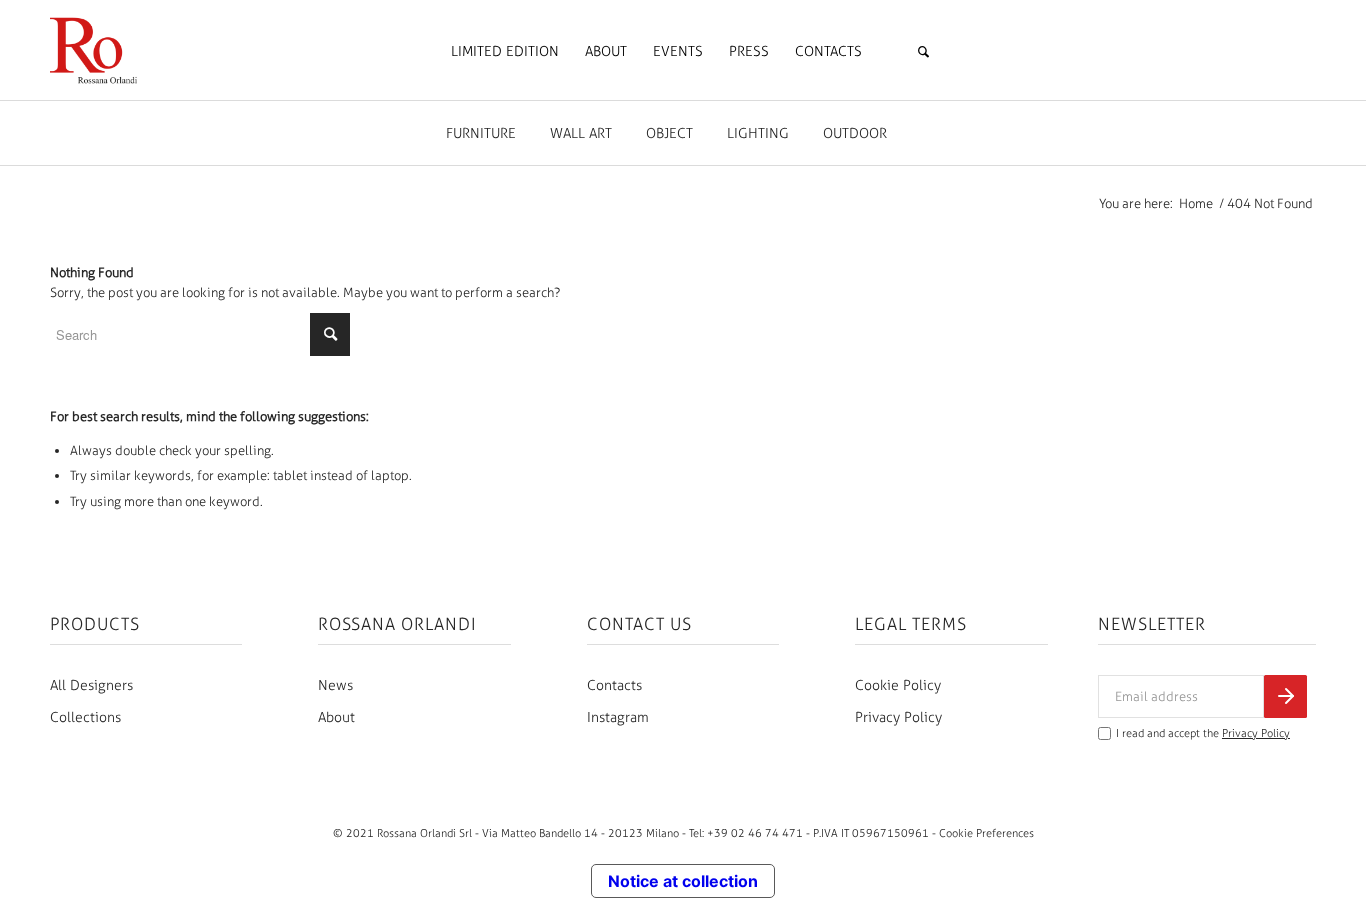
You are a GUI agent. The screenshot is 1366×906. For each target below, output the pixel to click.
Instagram (618, 717)
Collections (85, 717)
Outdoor (855, 133)
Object (669, 133)
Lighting (758, 133)
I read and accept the (1203, 733)
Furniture (481, 133)
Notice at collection (683, 881)
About (336, 717)
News (335, 685)
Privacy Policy (898, 717)
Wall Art (581, 133)
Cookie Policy (898, 685)
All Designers (91, 685)
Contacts (614, 685)
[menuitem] (505, 52)
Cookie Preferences (986, 833)
